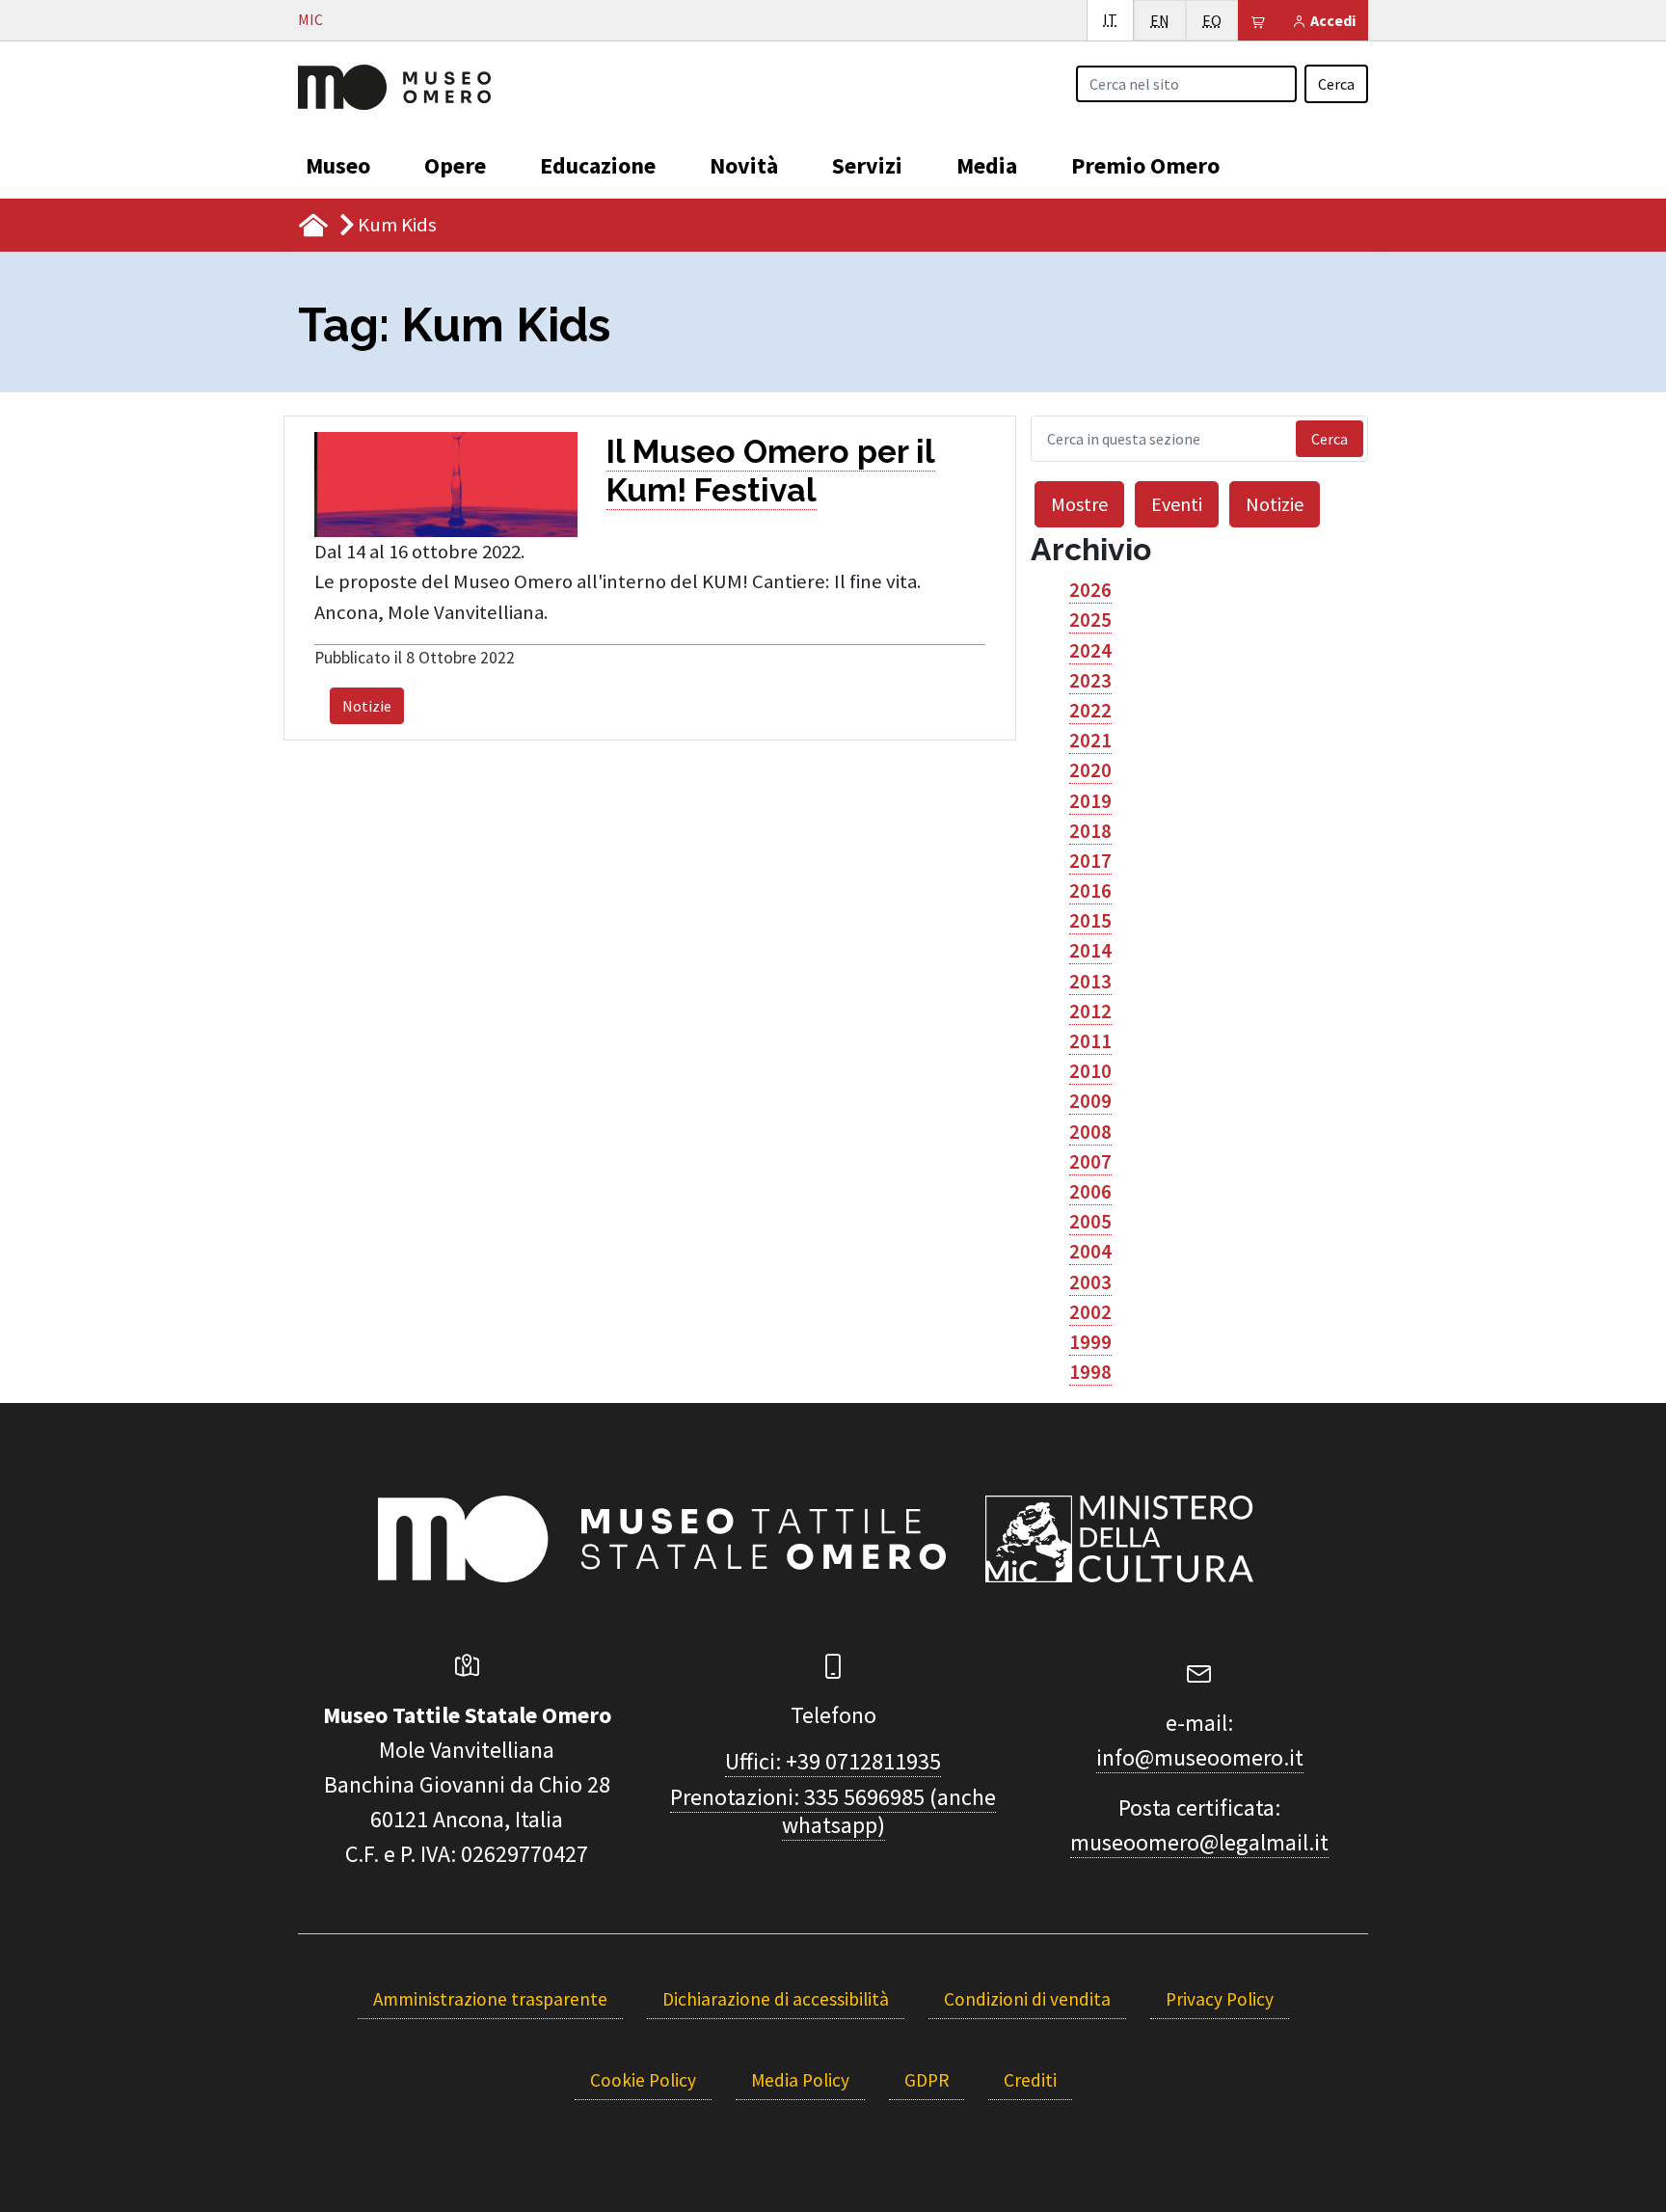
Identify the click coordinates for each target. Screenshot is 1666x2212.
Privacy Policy (1220, 1999)
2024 (1090, 651)
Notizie (367, 706)
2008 (1090, 1132)
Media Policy (800, 2080)
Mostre (1079, 504)
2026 (1090, 590)
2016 (1090, 891)
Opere (455, 165)
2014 (1090, 951)
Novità (744, 165)
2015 (1090, 921)
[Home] (394, 85)
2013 (1090, 982)
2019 (1090, 801)
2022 (1090, 711)
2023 (1090, 681)
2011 (1090, 1041)
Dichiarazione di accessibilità (776, 1999)
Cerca (1336, 84)
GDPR (927, 2080)
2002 (1090, 1312)
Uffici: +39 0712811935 (833, 1761)
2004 (1090, 1252)
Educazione (598, 165)
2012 (1090, 1012)
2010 (1090, 1071)
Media (987, 165)
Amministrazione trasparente (490, 1999)
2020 (1090, 770)
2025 (1090, 620)
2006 (1090, 1192)
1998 (1090, 1372)
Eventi (1177, 504)
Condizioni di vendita (1027, 1999)
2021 (1090, 741)
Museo (338, 165)
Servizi (867, 165)
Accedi (1331, 20)
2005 (1090, 1222)
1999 (1090, 1342)
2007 (1090, 1162)
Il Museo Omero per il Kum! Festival (771, 471)
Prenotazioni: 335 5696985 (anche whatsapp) (833, 1811)
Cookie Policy (643, 2080)
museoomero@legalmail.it (1199, 1842)
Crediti (1030, 2080)
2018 (1090, 831)
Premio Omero (1145, 165)
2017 (1090, 861)
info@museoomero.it (1200, 1757)
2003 (1090, 1282)
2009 (1090, 1101)
